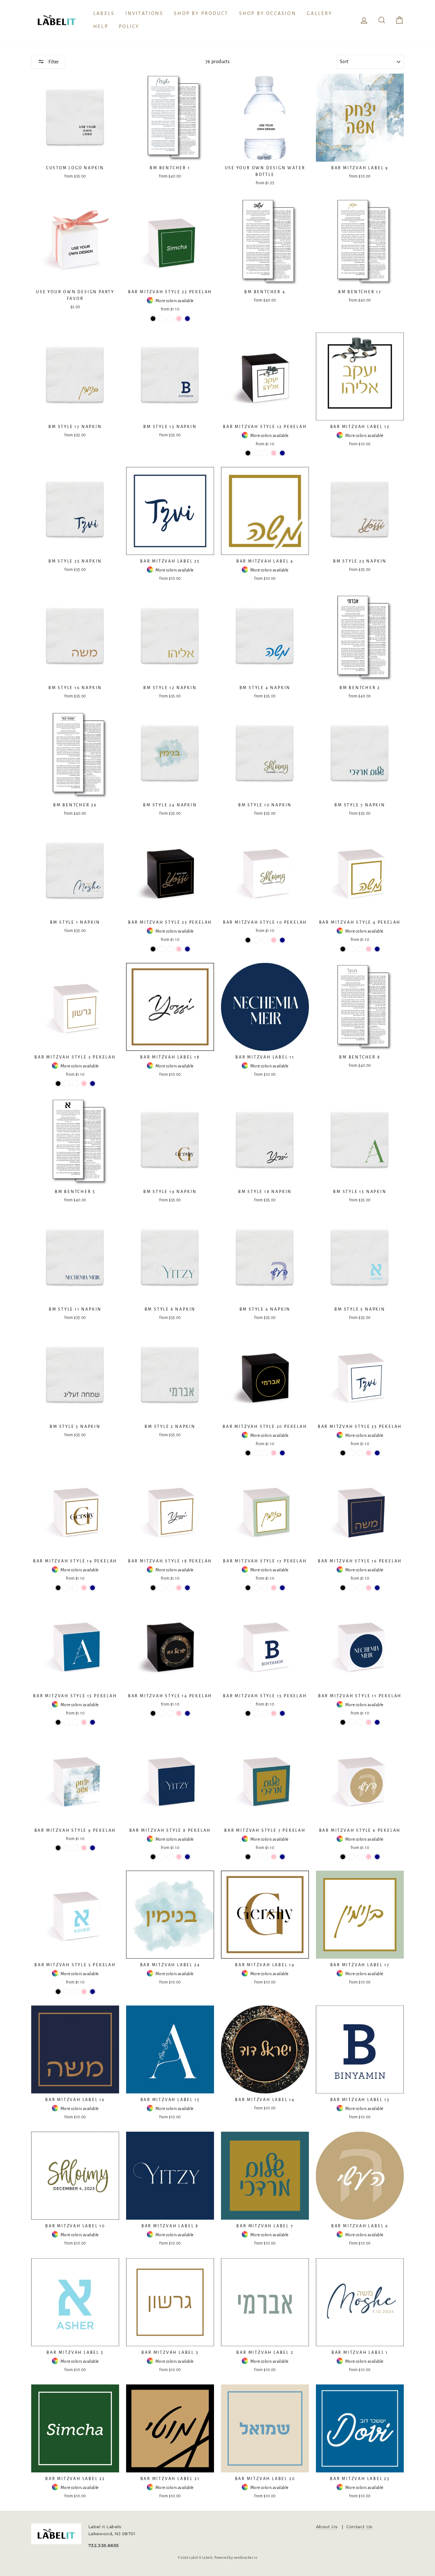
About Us (327, 2527)
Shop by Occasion (268, 13)
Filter (53, 62)
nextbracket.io (246, 2558)
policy (129, 26)
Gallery (319, 13)
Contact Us (359, 2527)
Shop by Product (201, 13)
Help (101, 26)
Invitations (144, 13)
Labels (104, 13)
